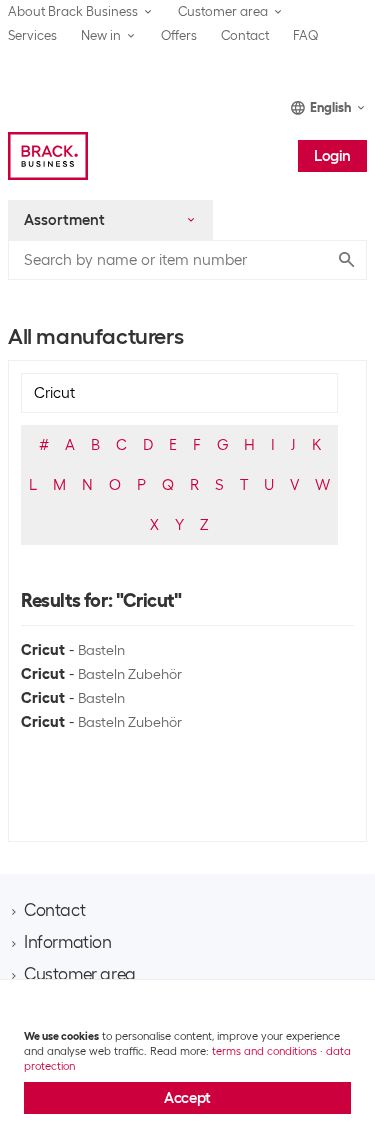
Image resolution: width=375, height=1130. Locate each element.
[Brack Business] (48, 156)
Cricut (43, 650)
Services (32, 35)
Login (332, 156)
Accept (187, 1098)
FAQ (306, 35)
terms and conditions (264, 1051)
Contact (245, 35)
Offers (179, 35)
